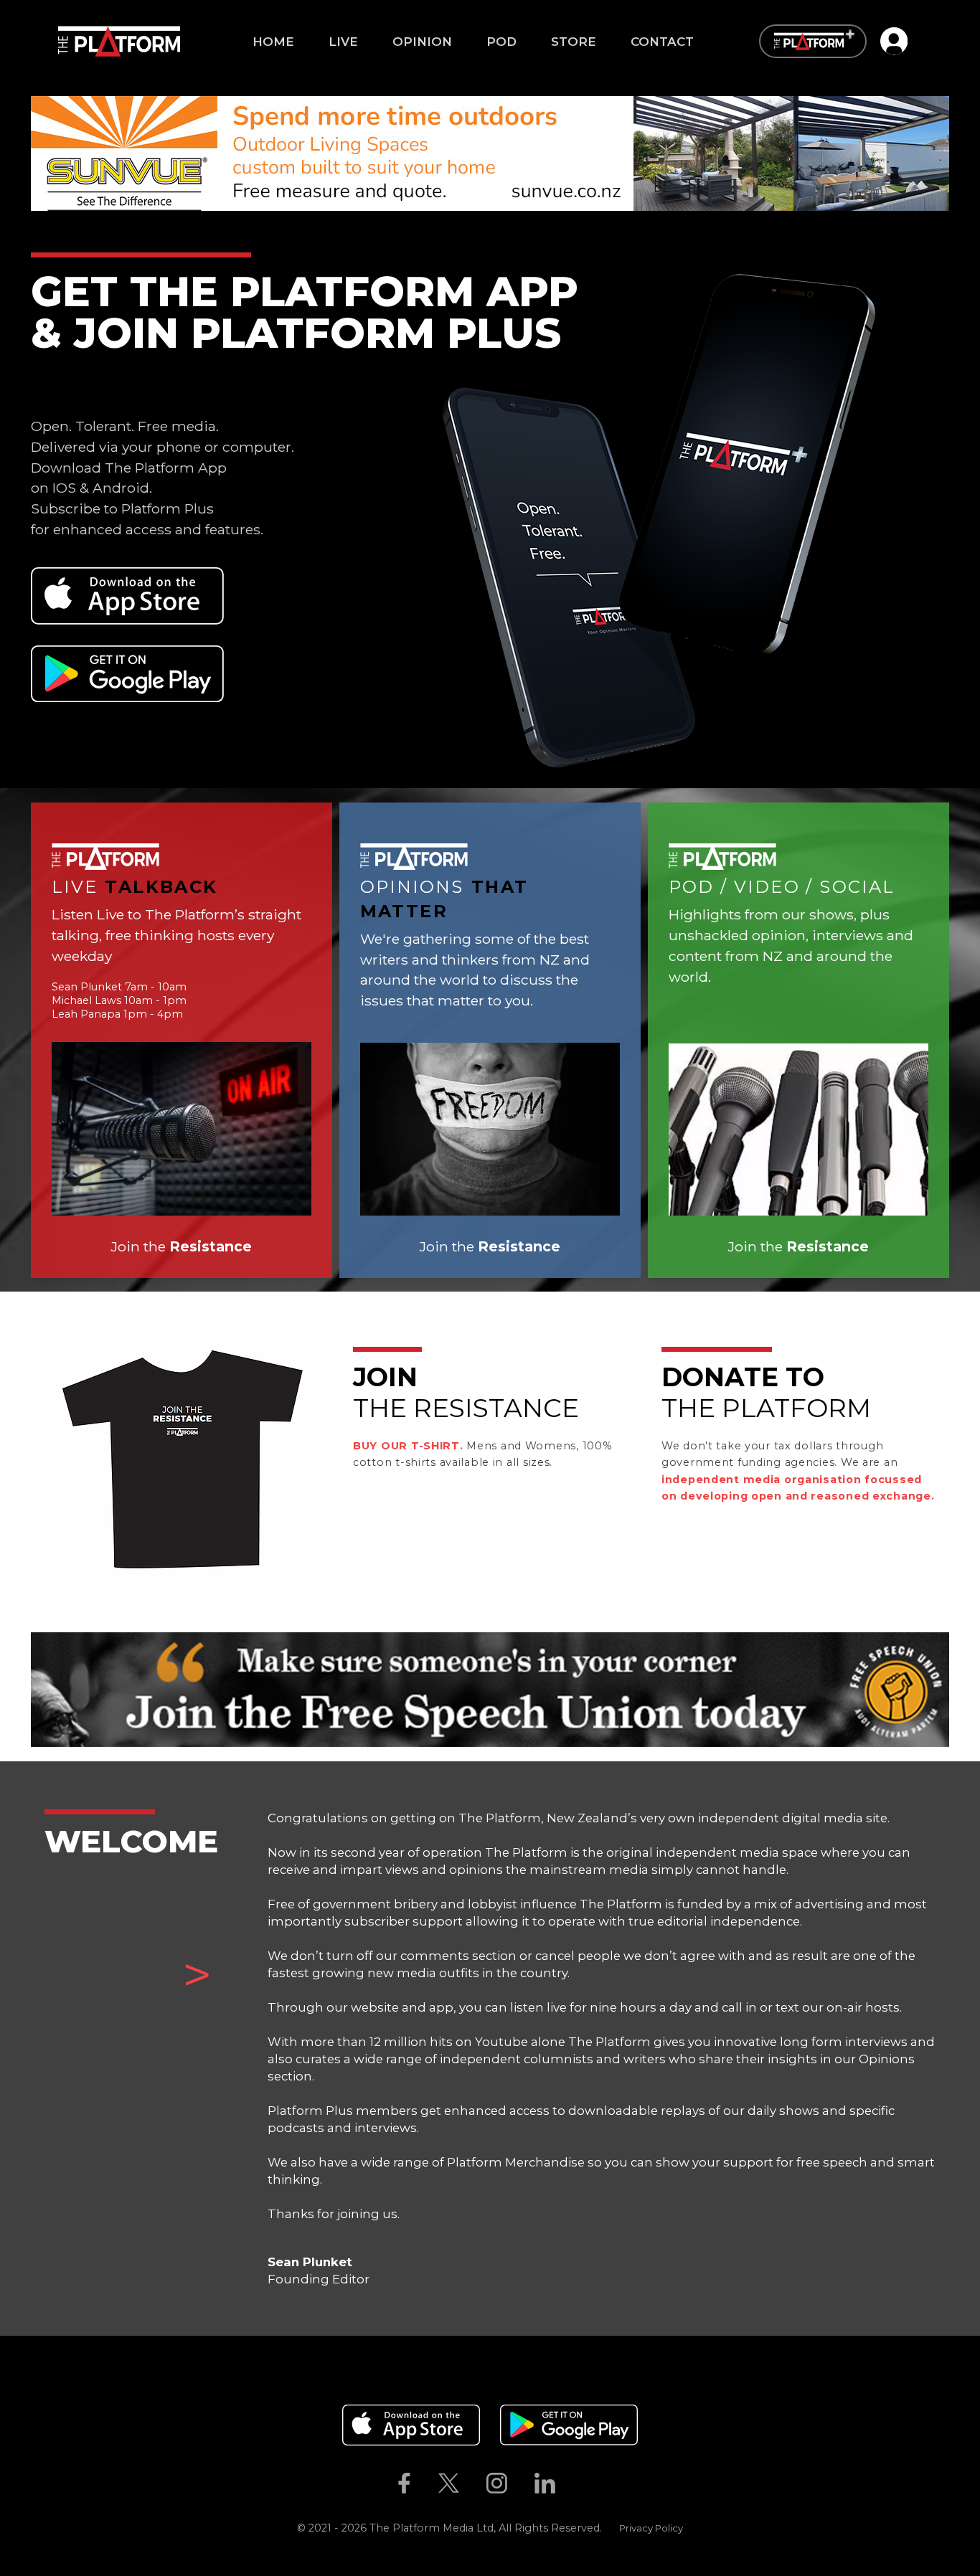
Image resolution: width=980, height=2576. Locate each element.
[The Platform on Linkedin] (545, 2483)
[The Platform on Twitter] (448, 2483)
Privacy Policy (651, 2528)
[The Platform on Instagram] (496, 2483)
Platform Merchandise (516, 2162)
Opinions (887, 2059)
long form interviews (844, 2042)
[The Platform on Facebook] (404, 2483)
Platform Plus (310, 2111)
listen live (538, 2007)
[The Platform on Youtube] (583, 2483)
